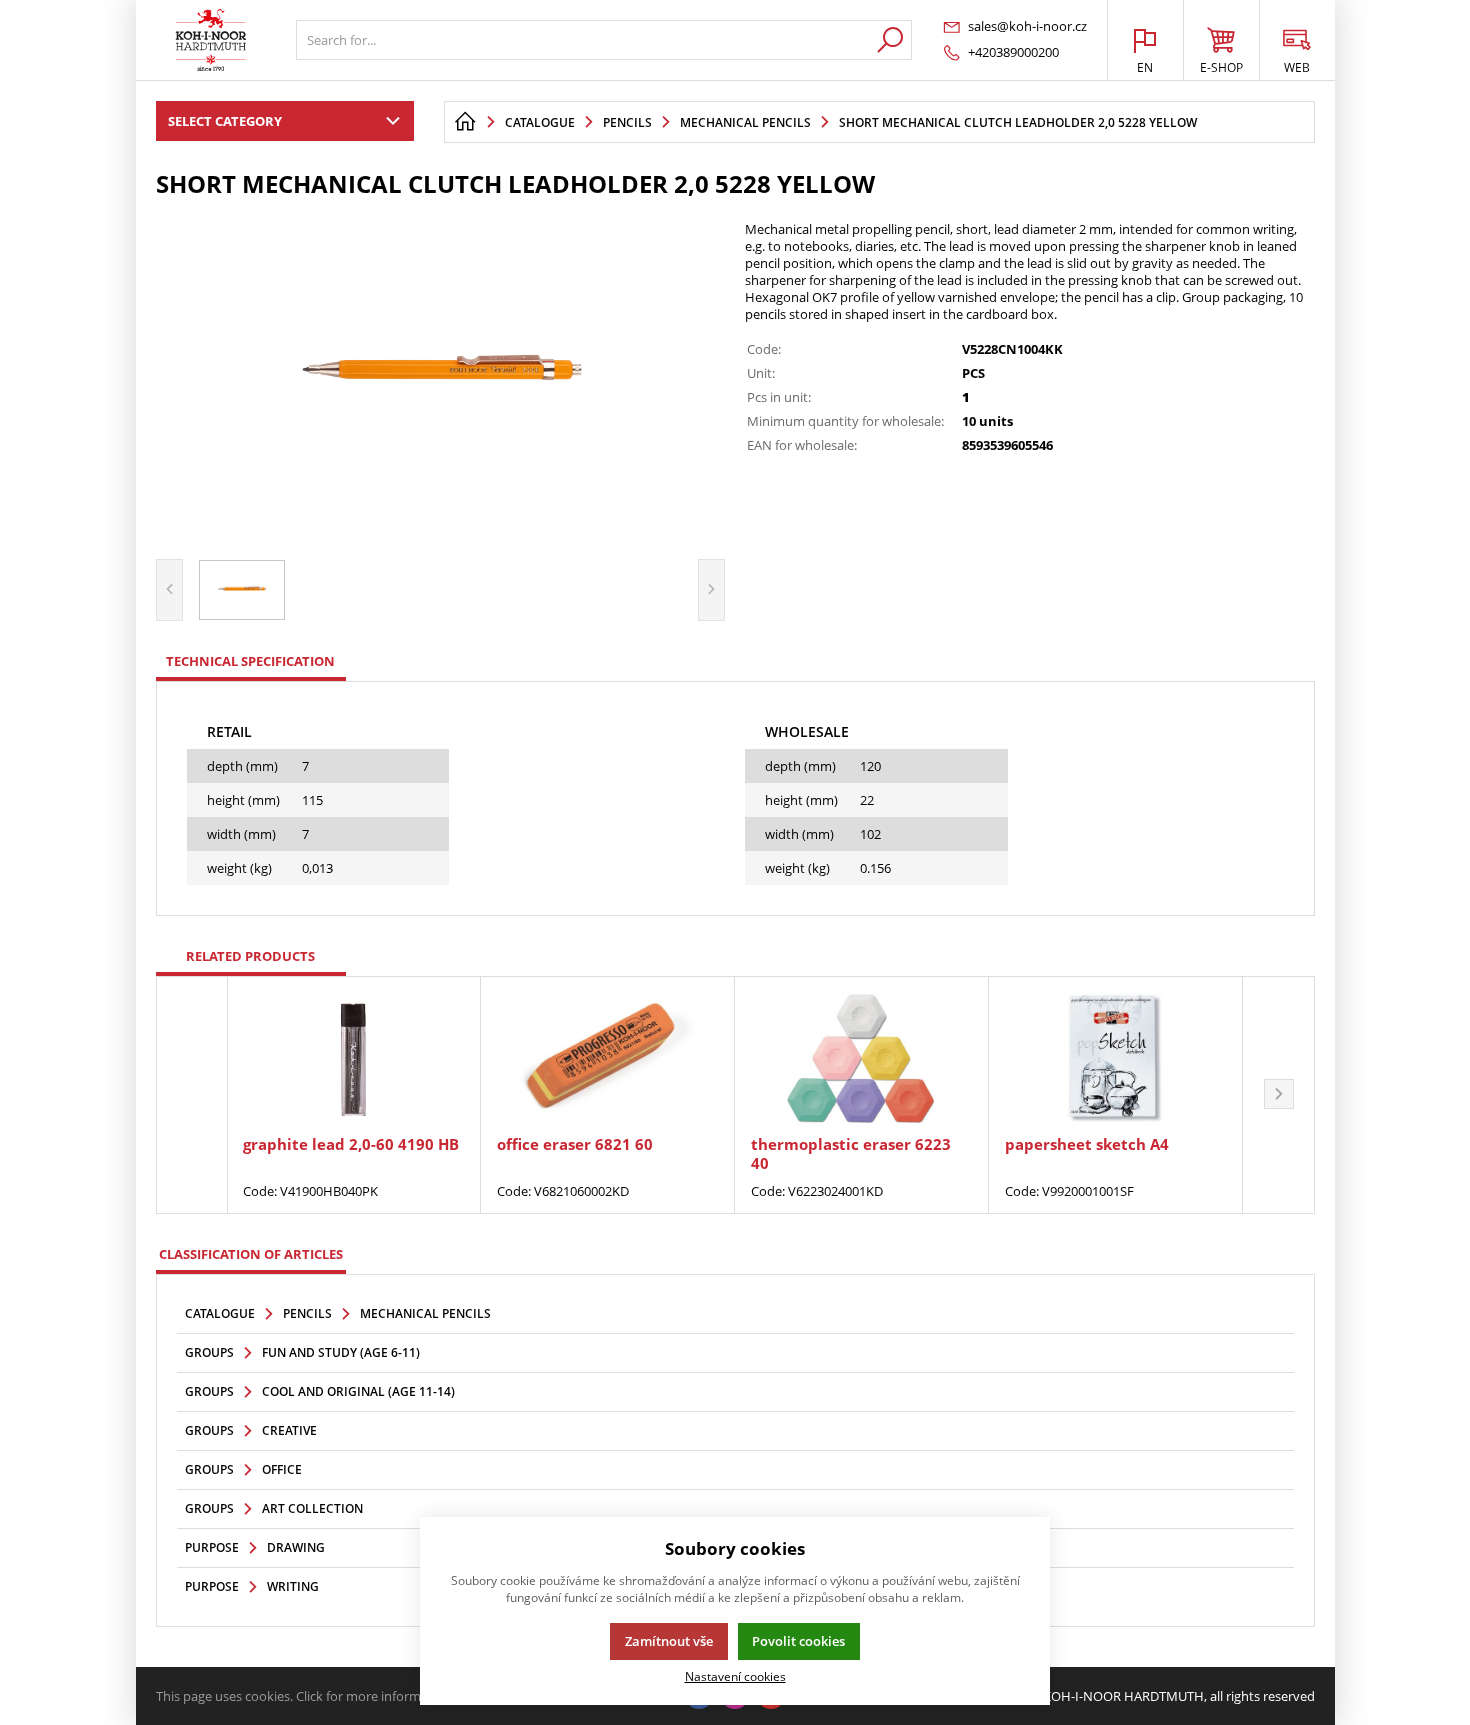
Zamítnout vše (669, 1641)
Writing (293, 1586)
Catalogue (220, 1313)
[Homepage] (465, 122)
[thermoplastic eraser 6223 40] (861, 1058)
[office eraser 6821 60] (607, 1058)
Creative (289, 1430)
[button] (1279, 1095)
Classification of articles (251, 1254)
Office (282, 1469)
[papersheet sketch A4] (1115, 1058)
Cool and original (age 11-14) (358, 1391)
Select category (225, 121)
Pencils (307, 1313)
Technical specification (250, 661)
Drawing (296, 1547)
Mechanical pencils (425, 1313)
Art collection (312, 1508)
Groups (209, 1352)
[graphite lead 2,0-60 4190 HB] (353, 1058)
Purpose (212, 1547)
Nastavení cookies (735, 1676)
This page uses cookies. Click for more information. (305, 1696)
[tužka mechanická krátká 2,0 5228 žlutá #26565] (441, 376)
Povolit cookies (798, 1641)
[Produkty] (211, 40)
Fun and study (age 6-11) (341, 1352)
